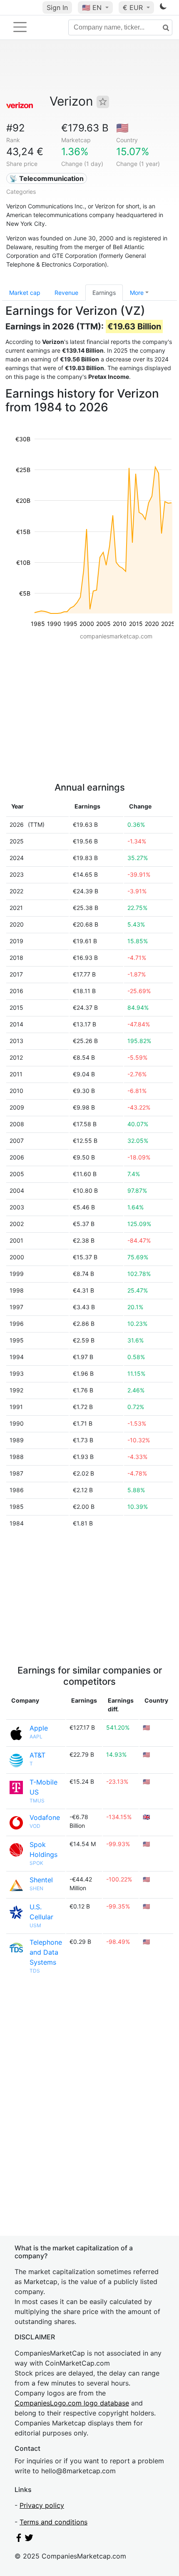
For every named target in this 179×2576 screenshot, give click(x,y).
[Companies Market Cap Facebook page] (19, 2539)
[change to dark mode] (163, 8)
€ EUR (134, 7)
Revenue (66, 293)
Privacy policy (42, 2505)
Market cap (25, 293)
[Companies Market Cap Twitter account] (29, 2539)
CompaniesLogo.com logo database (72, 2403)
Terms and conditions (53, 2522)
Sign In (57, 7)
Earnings (104, 293)
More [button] (137, 293)
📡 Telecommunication (46, 178)
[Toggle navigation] (20, 27)
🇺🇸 (92, 7)
